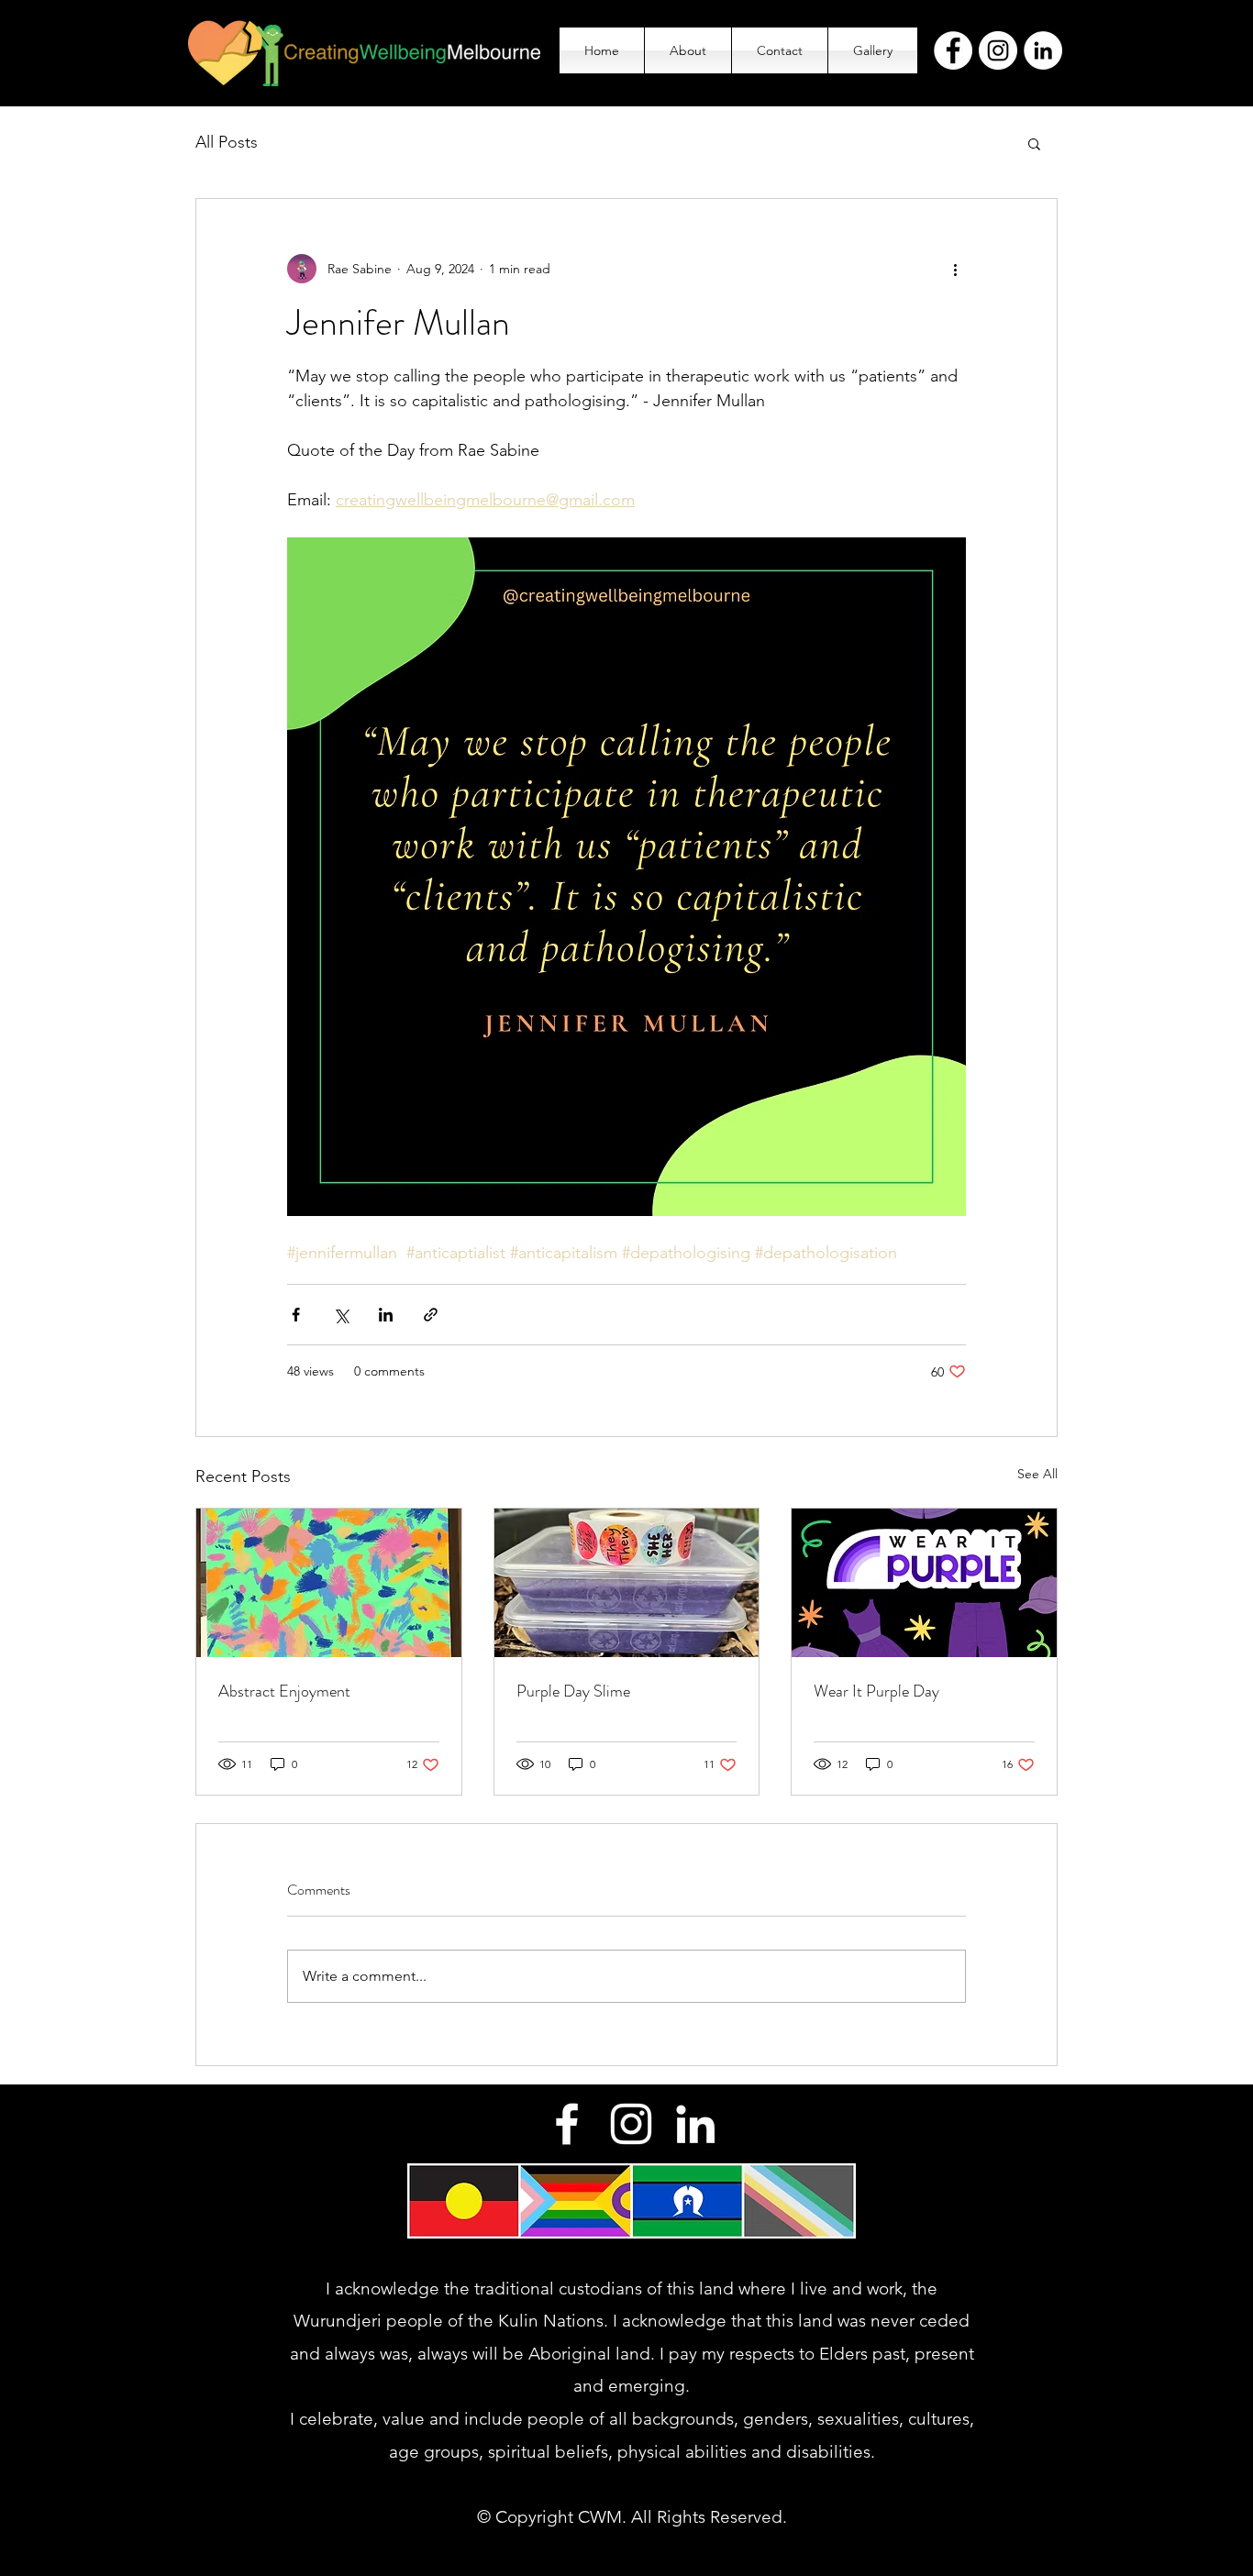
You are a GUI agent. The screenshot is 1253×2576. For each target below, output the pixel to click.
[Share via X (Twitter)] (341, 1315)
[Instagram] (998, 50)
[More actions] (955, 269)
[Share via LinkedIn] (386, 1315)
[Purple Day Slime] (627, 1583)
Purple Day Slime (573, 1691)
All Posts (227, 142)
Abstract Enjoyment (284, 1691)
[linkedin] (695, 2124)
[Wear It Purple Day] (924, 1583)
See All (1037, 1474)
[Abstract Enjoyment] (329, 1583)
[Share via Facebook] (296, 1315)
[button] (1034, 143)
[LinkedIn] (1043, 50)
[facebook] (567, 2124)
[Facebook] (953, 50)
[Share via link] (431, 1315)
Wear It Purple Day (876, 1691)
